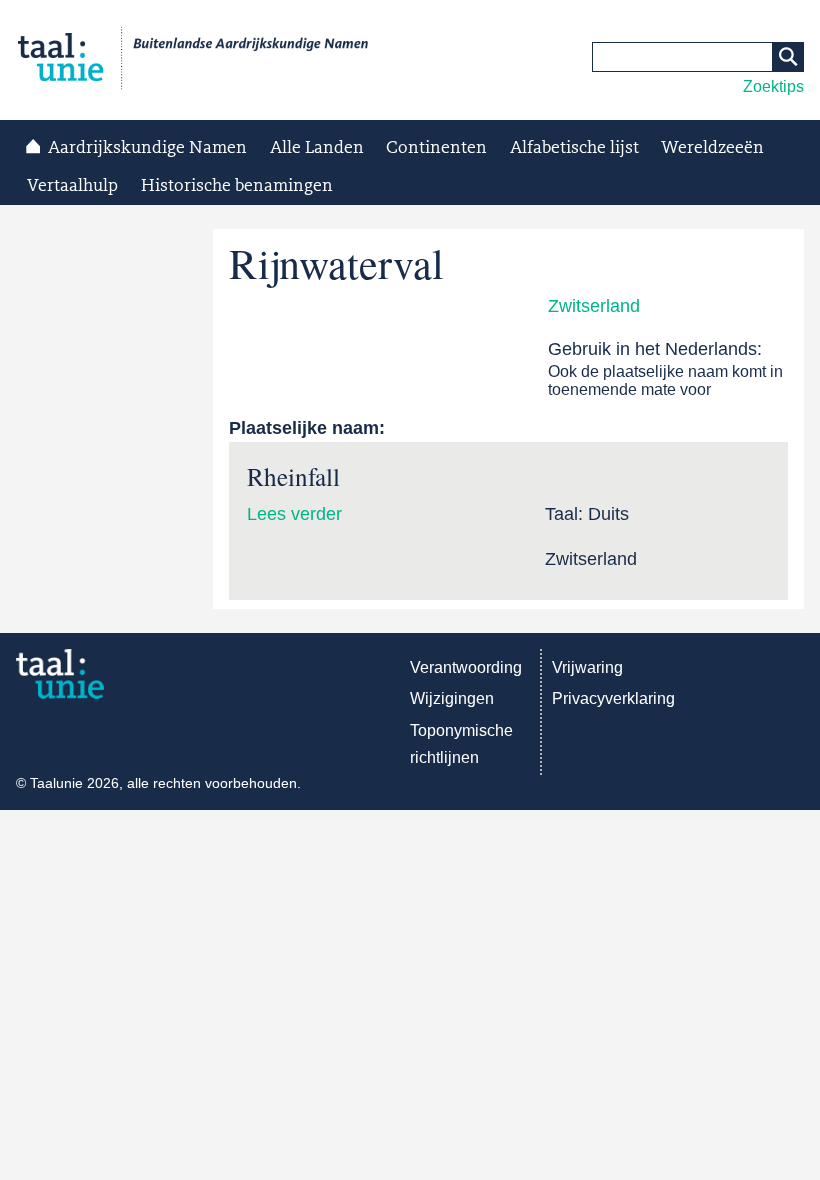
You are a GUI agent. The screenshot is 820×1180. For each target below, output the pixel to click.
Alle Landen (317, 148)
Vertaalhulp (72, 186)
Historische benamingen (237, 186)
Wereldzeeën (712, 148)
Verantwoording (466, 667)
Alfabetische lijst (574, 148)
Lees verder (294, 514)
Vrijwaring (587, 667)
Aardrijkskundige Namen (147, 148)
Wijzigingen (452, 698)
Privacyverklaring (613, 698)
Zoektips (773, 86)
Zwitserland (594, 306)
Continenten (436, 148)
